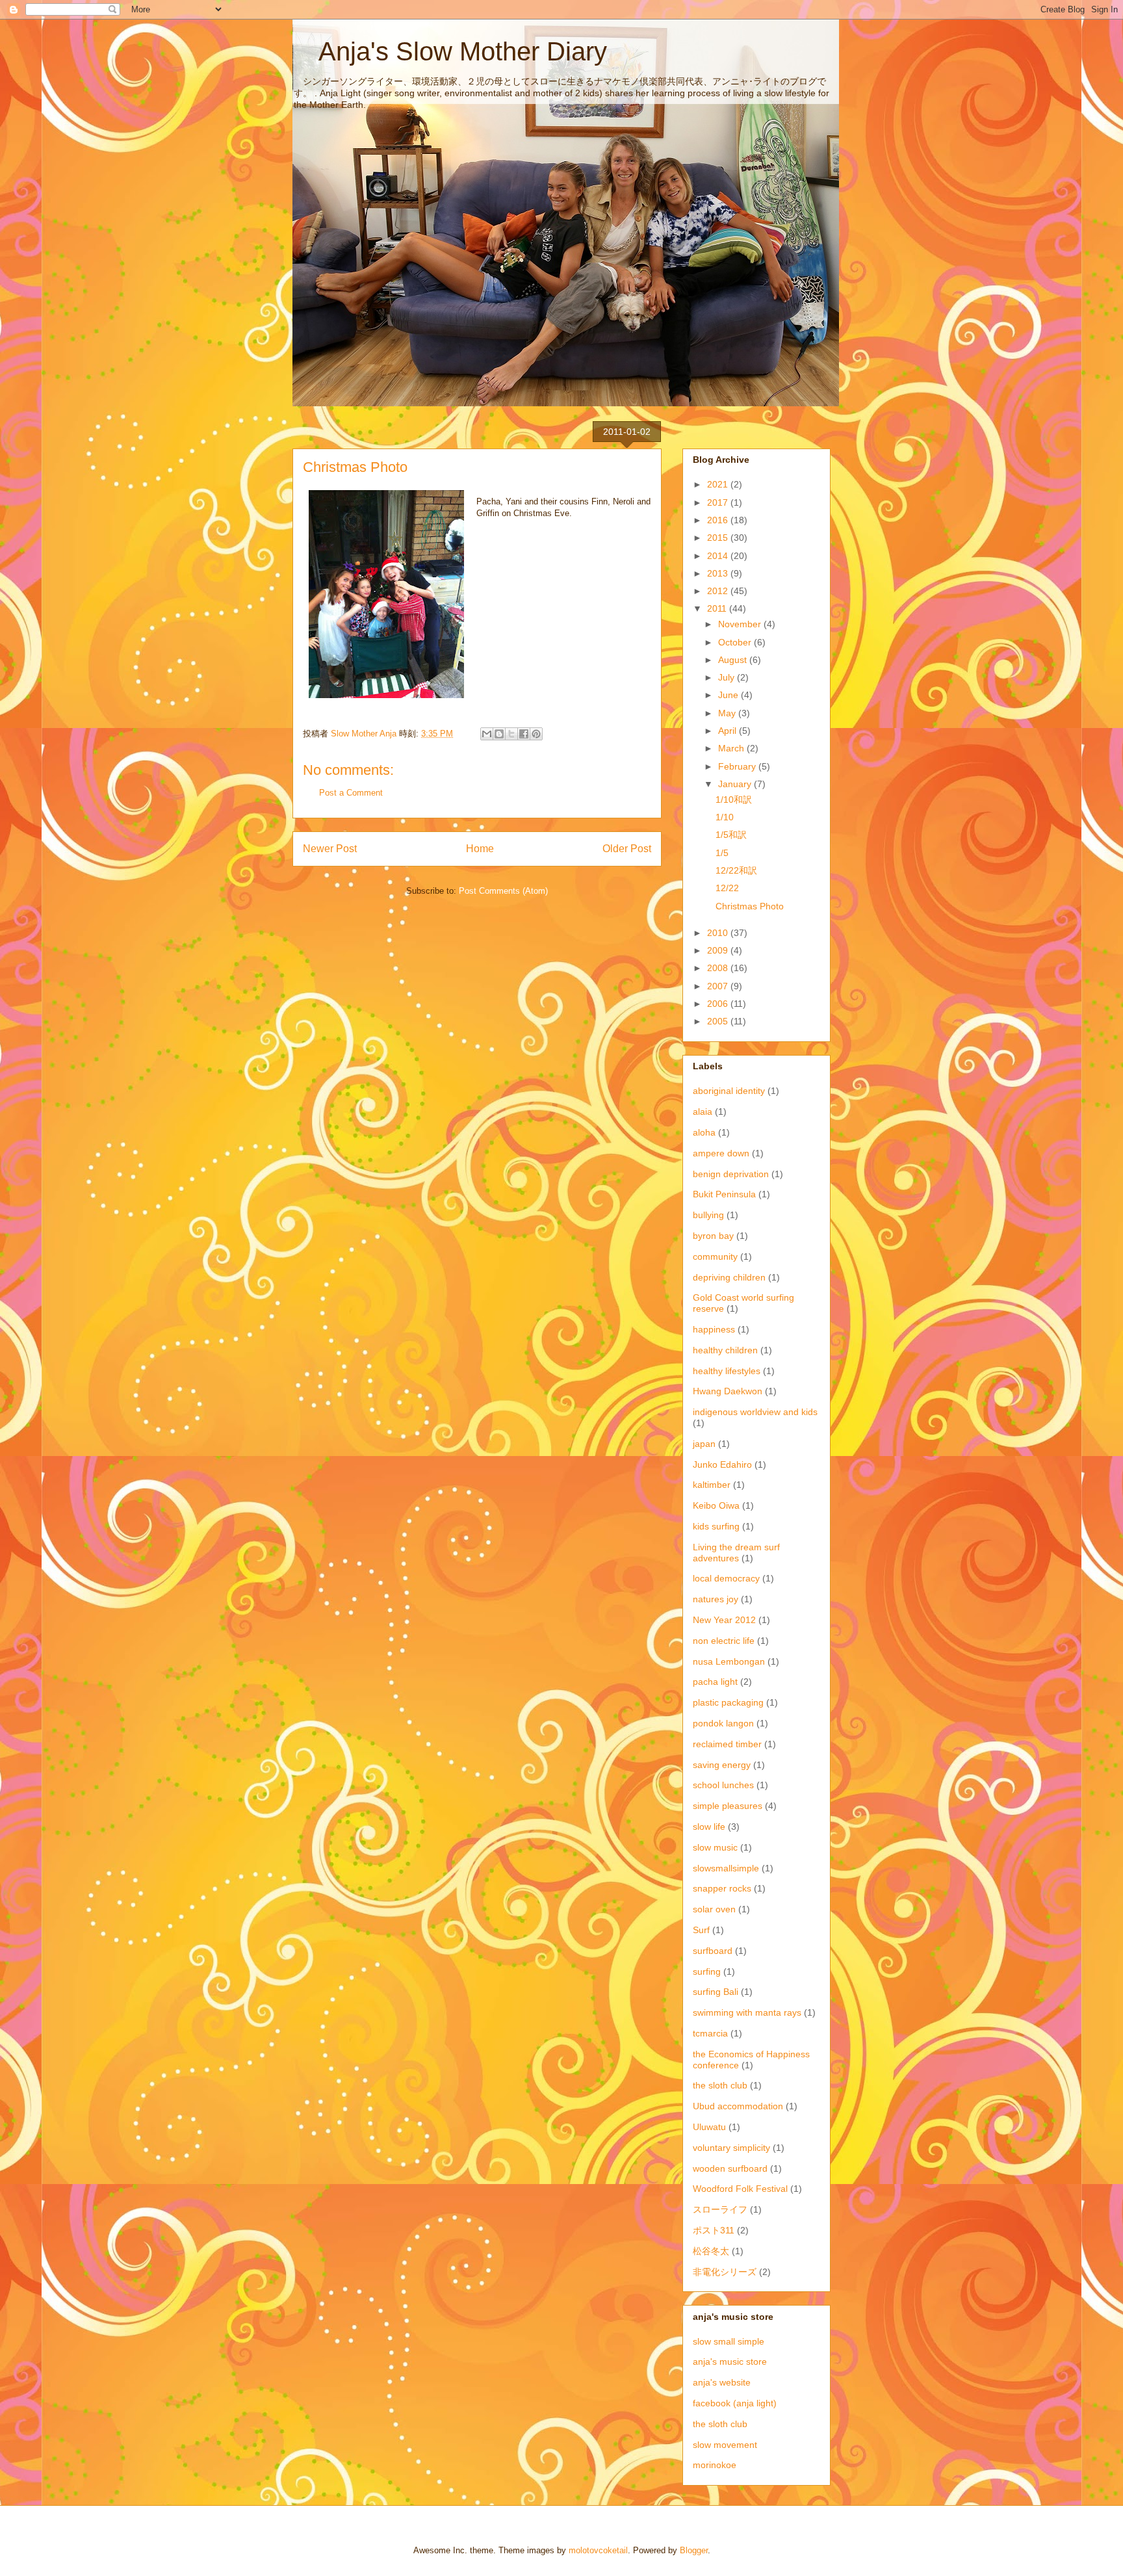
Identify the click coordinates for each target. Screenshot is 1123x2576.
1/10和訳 (734, 800)
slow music (715, 1847)
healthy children (725, 1350)
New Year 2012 (724, 1620)
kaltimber (712, 1485)
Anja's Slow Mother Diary (450, 51)
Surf (701, 1930)
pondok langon (723, 1723)
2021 (719, 484)
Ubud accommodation (738, 2106)
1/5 (722, 853)
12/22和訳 (736, 870)
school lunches (723, 1785)
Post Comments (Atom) (503, 891)
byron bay (713, 1236)
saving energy (722, 1765)
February (738, 766)
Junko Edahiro (722, 1464)
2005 (719, 1021)
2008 (719, 968)
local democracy (726, 1578)
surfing (707, 1971)
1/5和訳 (731, 835)
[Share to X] (511, 734)
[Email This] (487, 734)
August (734, 660)
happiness (714, 1329)
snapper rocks (722, 1888)
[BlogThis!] (499, 734)
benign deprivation (731, 1174)
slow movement (725, 2445)
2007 (719, 986)
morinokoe (715, 2465)
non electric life (724, 1641)
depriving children (729, 1277)
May (728, 713)
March (732, 748)
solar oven (714, 1909)
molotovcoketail (598, 2550)
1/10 (725, 817)
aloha (704, 1132)
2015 (719, 538)
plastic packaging (728, 1702)
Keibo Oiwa (716, 1505)
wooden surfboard (730, 2168)
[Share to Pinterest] (536, 734)
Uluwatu (709, 2127)
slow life (709, 1827)
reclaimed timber (727, 1744)
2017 (719, 502)
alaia (703, 1112)
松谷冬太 (711, 2251)
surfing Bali (716, 1992)
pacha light (715, 1682)
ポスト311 (714, 2230)
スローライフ (720, 2209)
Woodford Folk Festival (740, 2189)
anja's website (722, 2382)
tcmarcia (710, 2033)
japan (704, 1444)
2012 (719, 591)
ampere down (721, 1153)
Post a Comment (351, 793)
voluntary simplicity (731, 2148)
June (729, 695)
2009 (719, 950)
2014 (719, 556)
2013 (719, 573)
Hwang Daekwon (728, 1391)
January (736, 784)
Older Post (627, 849)
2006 (719, 1004)
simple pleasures (728, 1806)
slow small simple (729, 2341)
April (729, 731)
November (741, 624)
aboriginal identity (729, 1091)
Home (480, 849)
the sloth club (720, 2085)
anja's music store (730, 2361)
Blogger (694, 2550)
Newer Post (330, 849)
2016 (719, 520)
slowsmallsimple (726, 1868)
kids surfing (716, 1526)
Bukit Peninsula (724, 1194)
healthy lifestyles (727, 1371)
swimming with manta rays (747, 2012)
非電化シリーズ (725, 2272)
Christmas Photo (750, 906)
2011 (718, 608)
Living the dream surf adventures (736, 1553)
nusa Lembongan (729, 1661)
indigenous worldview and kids (755, 1412)
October (736, 642)
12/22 (727, 888)
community (715, 1256)
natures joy (716, 1599)
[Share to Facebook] (524, 734)
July (728, 677)
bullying (708, 1215)
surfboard (713, 1951)
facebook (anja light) (735, 2403)
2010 (719, 933)
